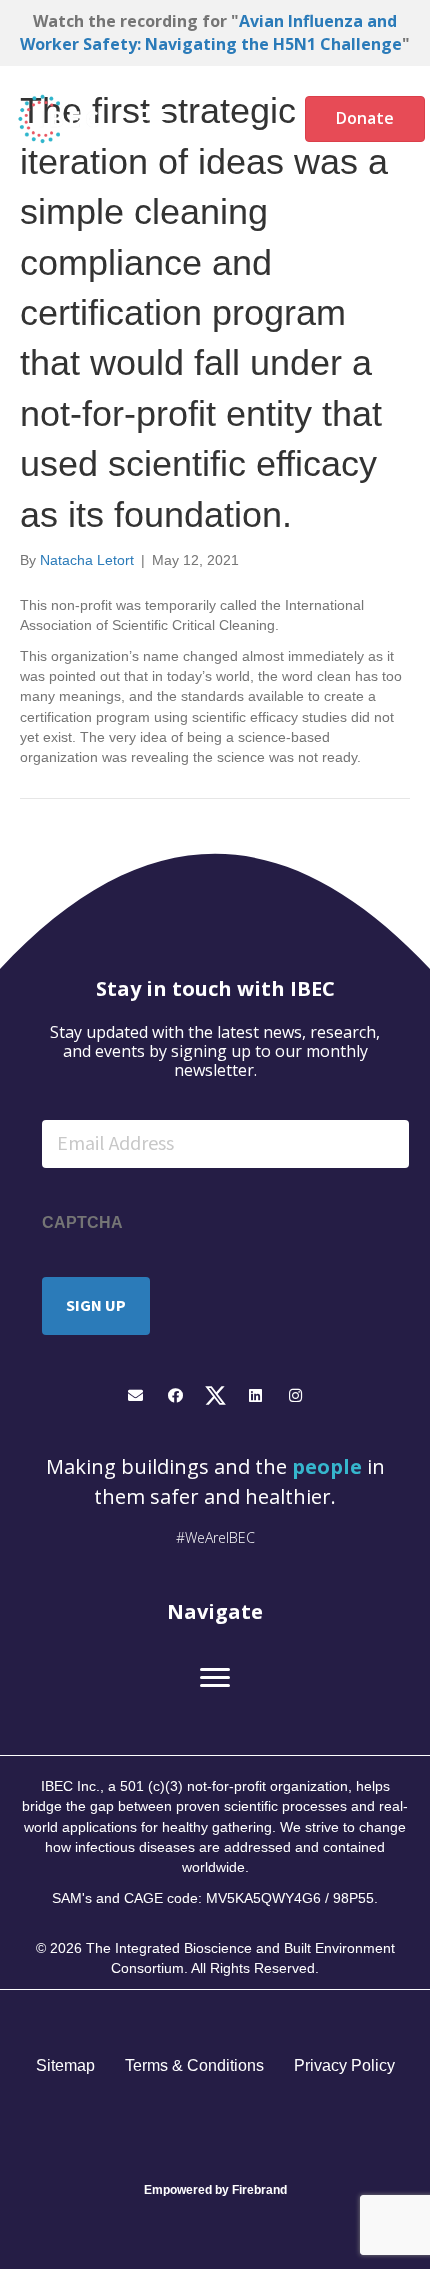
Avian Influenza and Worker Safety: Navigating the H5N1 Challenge (211, 32)
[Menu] (156, 119)
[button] (135, 1395)
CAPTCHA (82, 1222)
